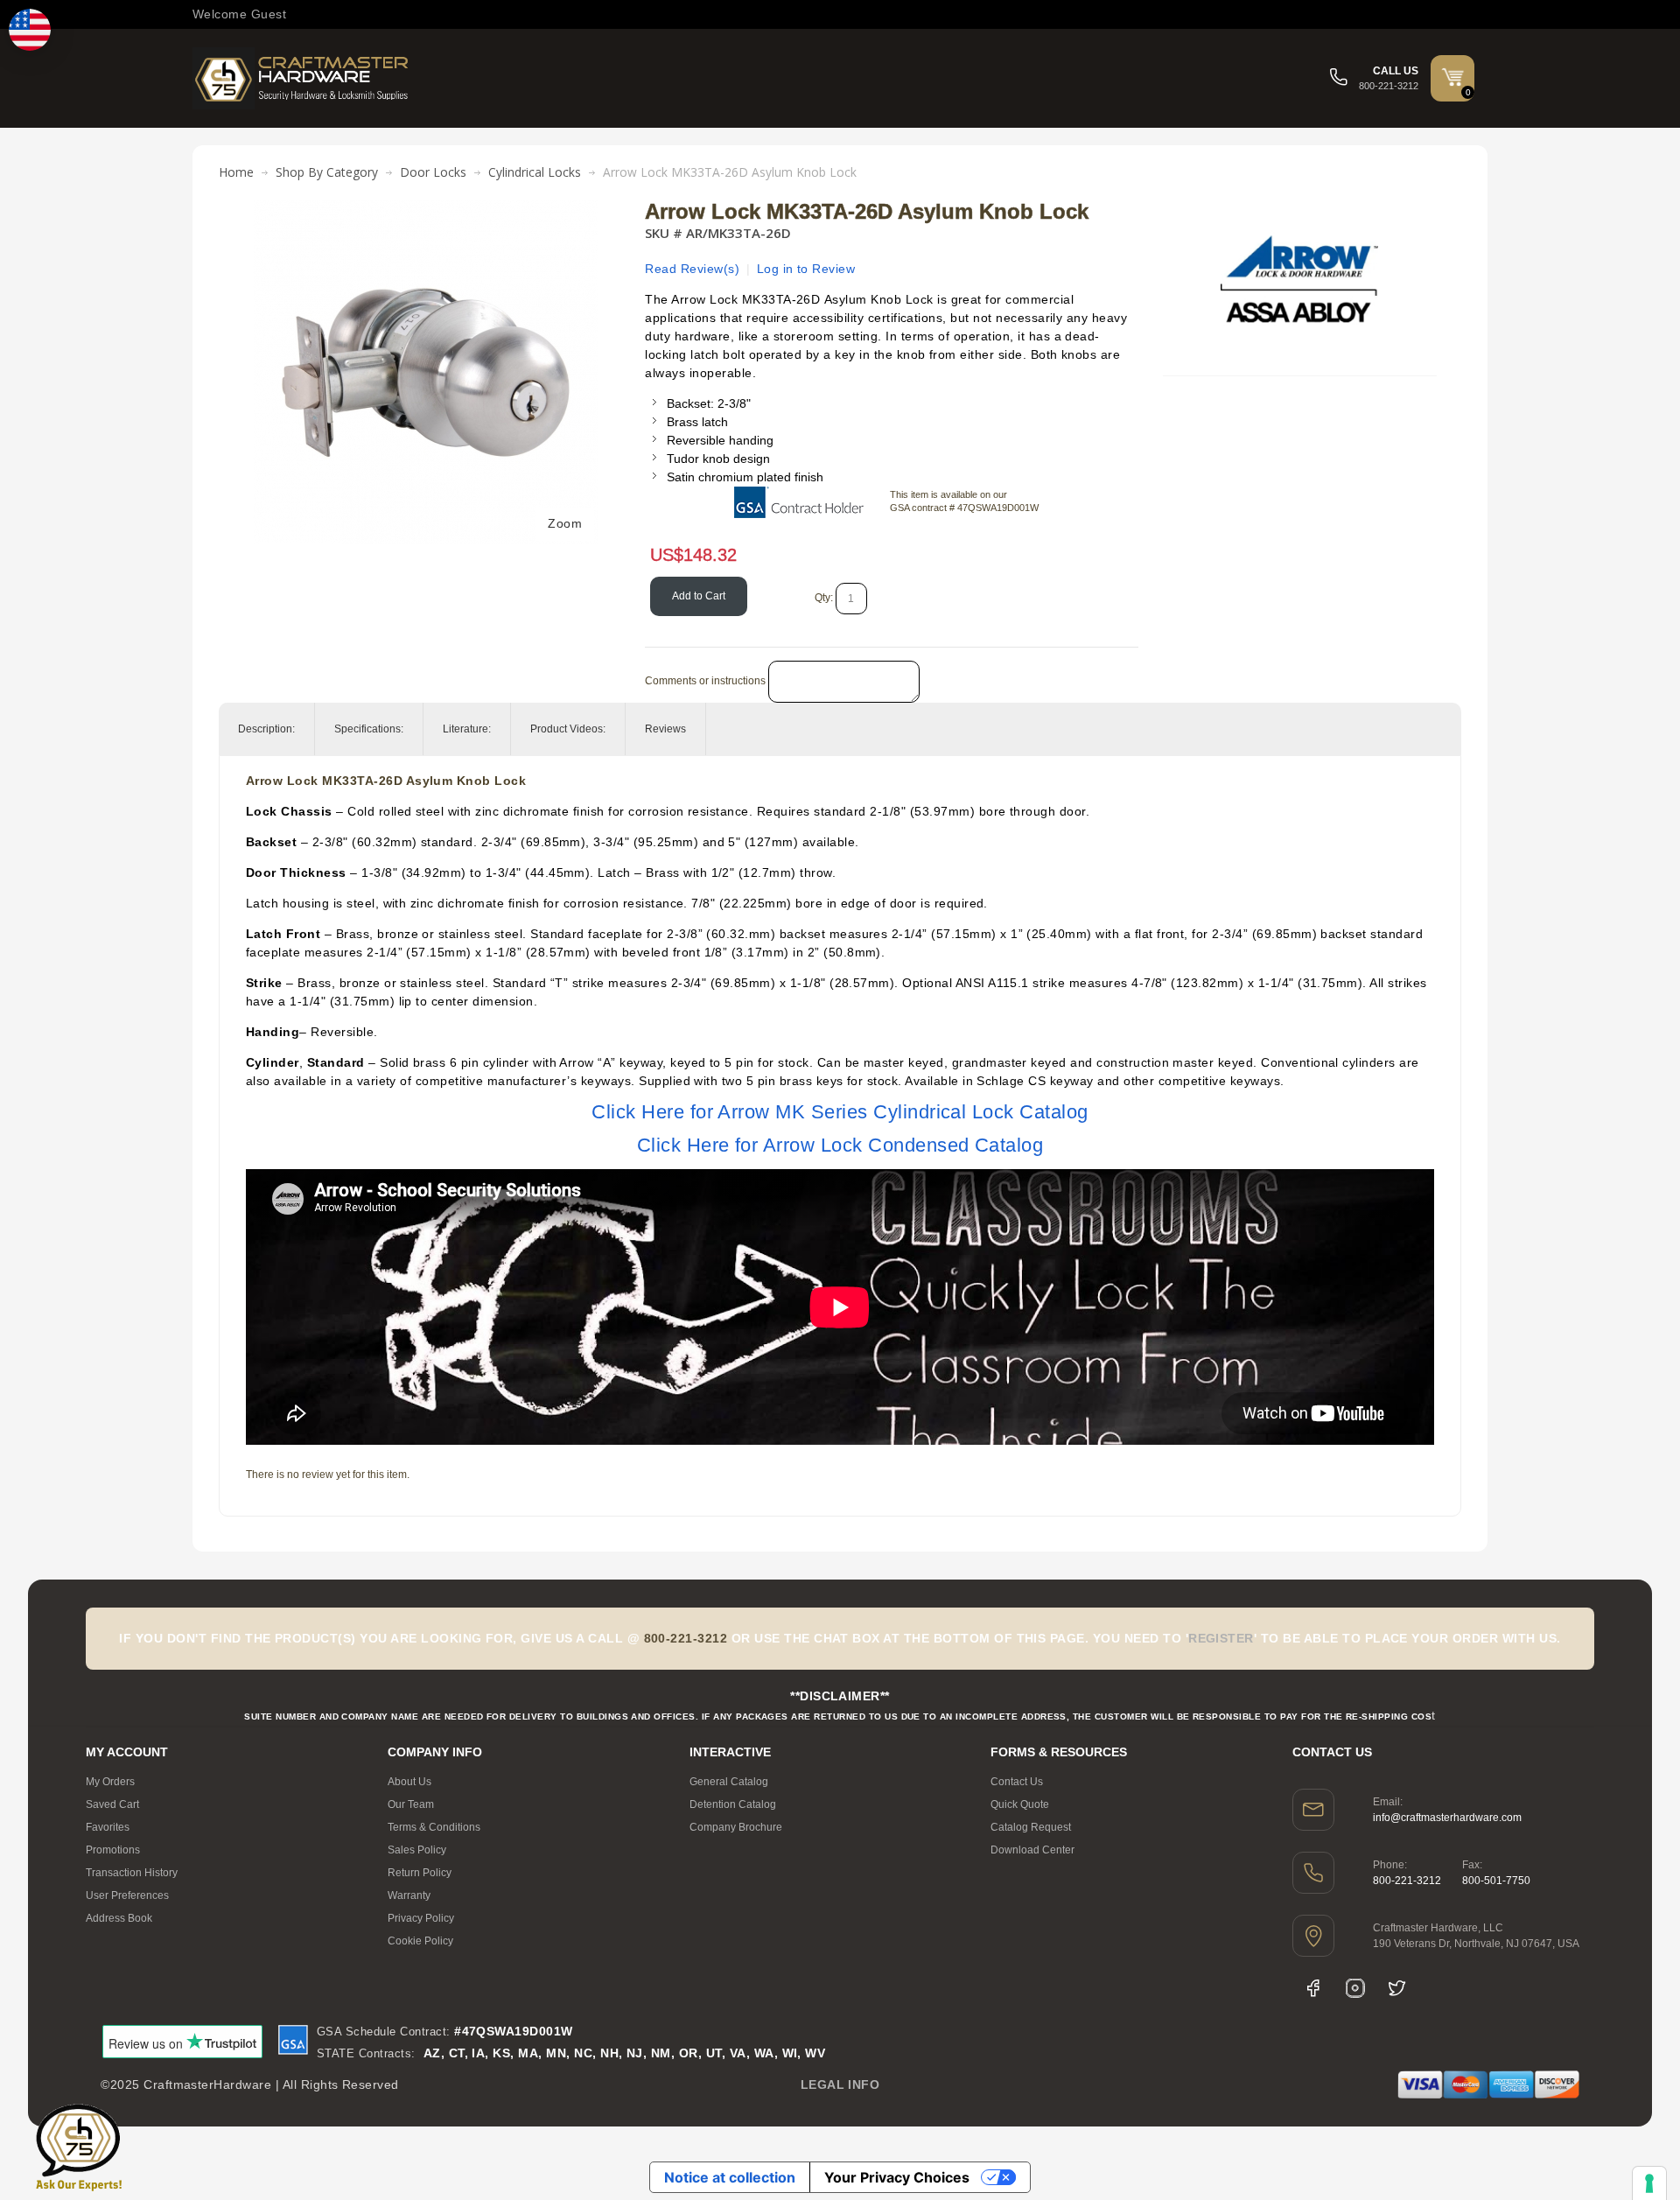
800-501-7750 (1496, 1881)
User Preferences (127, 1895)
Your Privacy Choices (897, 2177)
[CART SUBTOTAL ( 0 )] (1452, 77)
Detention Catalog (733, 1804)
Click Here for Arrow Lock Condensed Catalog (840, 1145)
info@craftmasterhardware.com (1447, 1818)
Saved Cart (112, 1804)
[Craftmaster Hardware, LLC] (302, 78)
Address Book (119, 1918)
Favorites (108, 1827)
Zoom (565, 523)
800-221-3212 (1407, 1881)
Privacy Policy (421, 1918)
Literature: (467, 729)
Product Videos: (568, 729)
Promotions (113, 1850)
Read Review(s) (692, 269)
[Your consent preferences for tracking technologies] (1649, 2183)
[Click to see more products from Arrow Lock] (1299, 279)
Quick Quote (1020, 1804)
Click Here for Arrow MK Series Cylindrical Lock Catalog (840, 1112)
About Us (409, 1782)
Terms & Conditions (434, 1827)
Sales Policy (417, 1850)
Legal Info (840, 2084)
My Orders (110, 1782)
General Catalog (729, 1782)
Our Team (411, 1804)
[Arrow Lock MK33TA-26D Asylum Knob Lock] (426, 209)
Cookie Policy (420, 1941)
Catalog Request (1031, 1827)
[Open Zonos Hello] (30, 30)
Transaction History (132, 1873)
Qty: (824, 598)
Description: (266, 729)
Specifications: (369, 729)
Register (1221, 1638)
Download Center (1032, 1850)
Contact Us (1017, 1782)
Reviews (665, 729)
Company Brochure (736, 1827)
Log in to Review (806, 269)
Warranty (409, 1895)
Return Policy (420, 1873)
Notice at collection (730, 2177)
